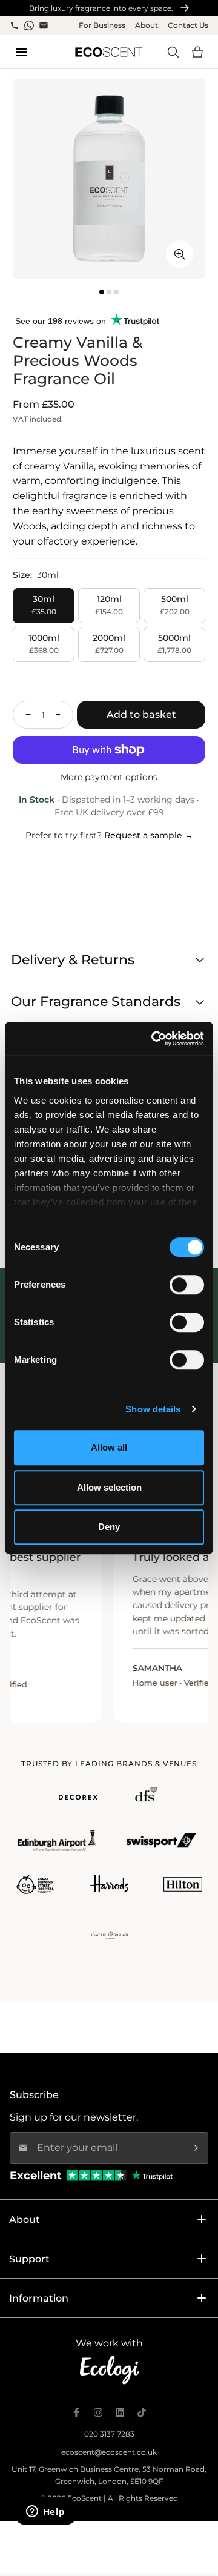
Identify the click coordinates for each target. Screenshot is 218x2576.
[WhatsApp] (29, 25)
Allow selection (109, 1487)
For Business (102, 25)
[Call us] (15, 25)
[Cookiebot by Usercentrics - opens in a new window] (154, 1039)
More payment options (109, 777)
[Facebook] (76, 2412)
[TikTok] (142, 2412)
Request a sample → (149, 835)
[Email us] (44, 25)
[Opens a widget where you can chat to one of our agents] (45, 2512)
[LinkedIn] (120, 2412)
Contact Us (188, 25)
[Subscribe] (196, 2148)
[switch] (187, 1285)
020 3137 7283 (109, 2434)
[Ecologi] (109, 2370)
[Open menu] (22, 52)
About (147, 25)
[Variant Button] (180, 254)
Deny (109, 1527)
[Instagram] (98, 2412)
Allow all (109, 1447)
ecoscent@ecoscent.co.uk (109, 2452)
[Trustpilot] (152, 2175)
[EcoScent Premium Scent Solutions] (109, 52)
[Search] (173, 52)
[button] (197, 52)
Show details (153, 1409)
